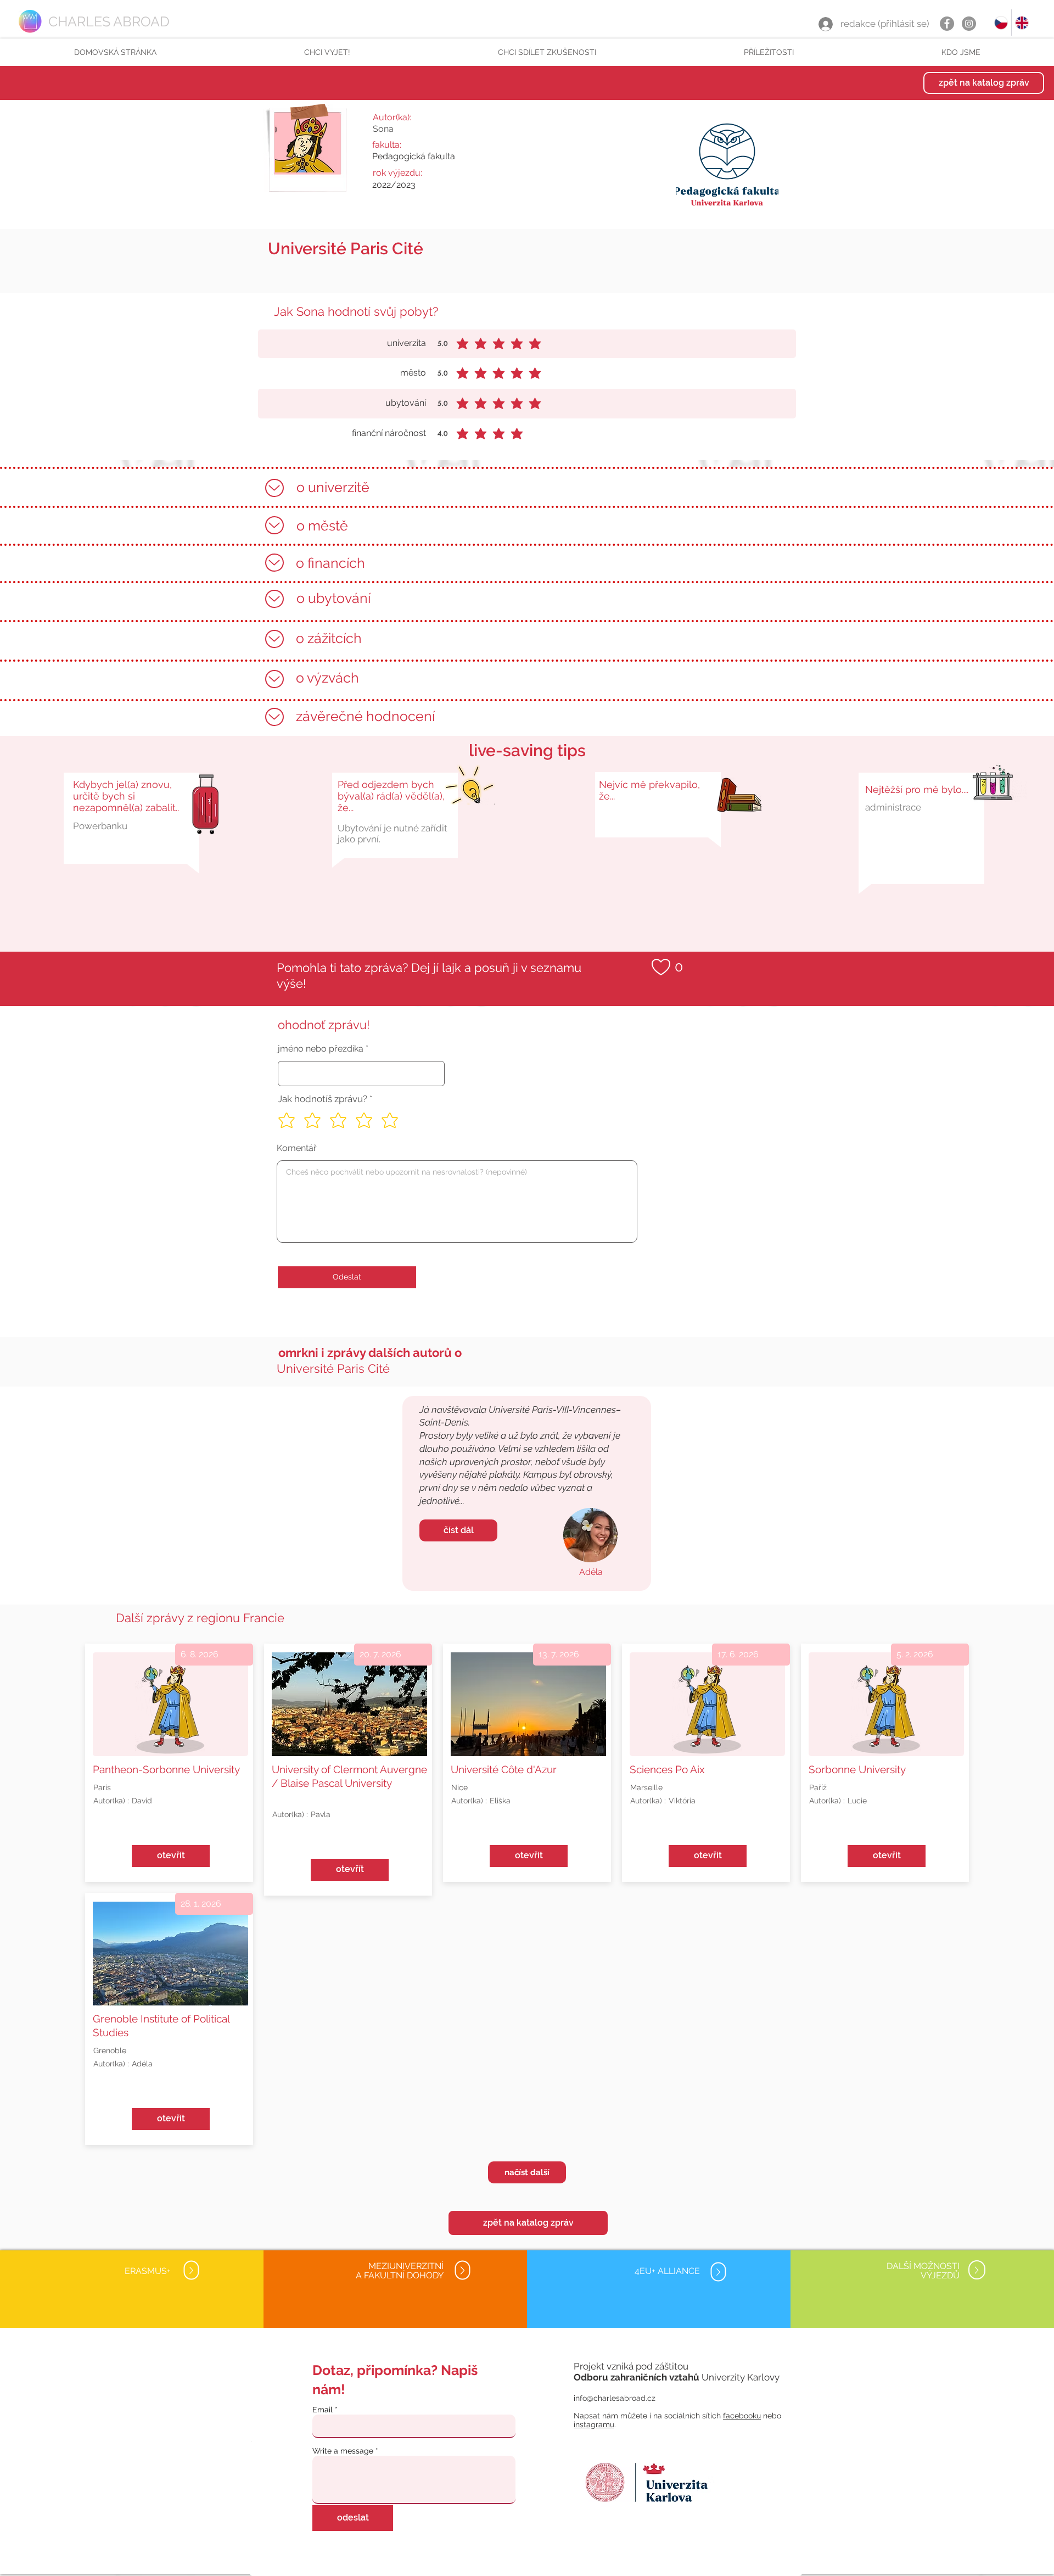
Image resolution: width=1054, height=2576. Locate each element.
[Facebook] (947, 24)
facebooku (742, 2416)
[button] (327, 52)
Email (323, 2410)
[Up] (274, 488)
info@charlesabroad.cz (615, 2398)
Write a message (343, 2451)
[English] (1022, 23)
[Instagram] (969, 24)
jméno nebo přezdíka (321, 1049)
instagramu (594, 2424)
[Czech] (1001, 23)
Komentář (297, 1148)
